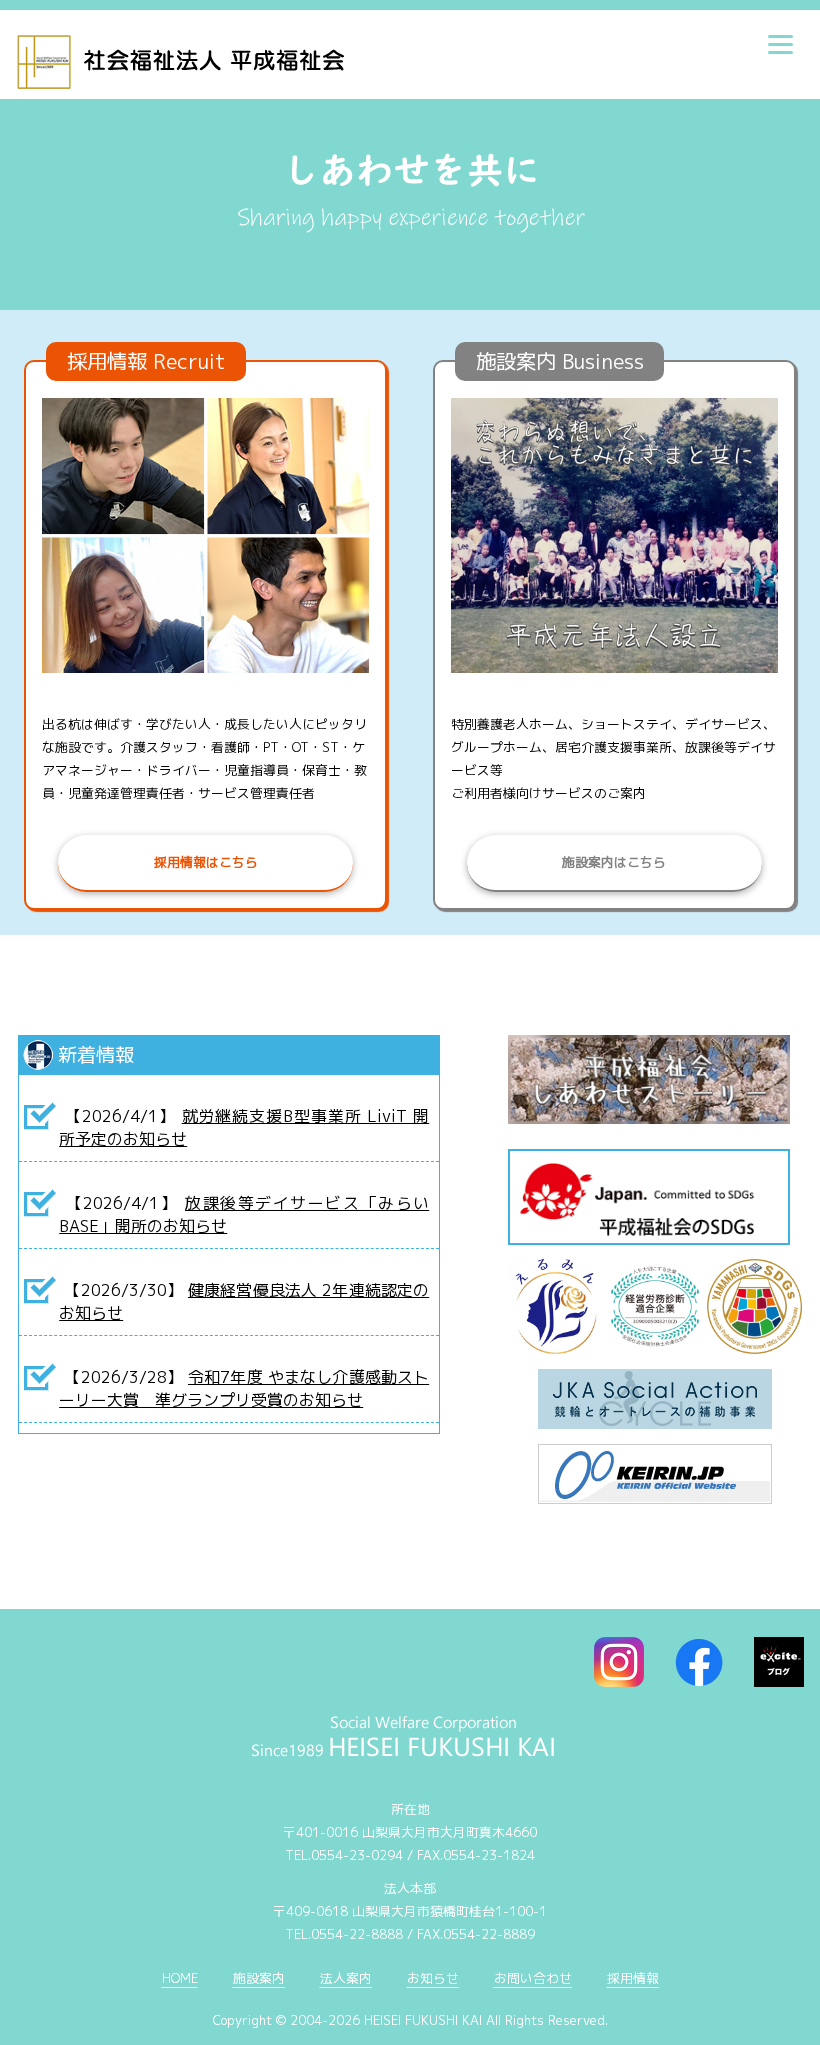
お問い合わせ (533, 1978)
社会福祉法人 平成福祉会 (258, 55)
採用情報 (633, 1978)
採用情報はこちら (206, 862)
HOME (180, 1978)
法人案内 (346, 1978)
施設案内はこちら (614, 862)
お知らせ (433, 1978)
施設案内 (259, 1978)
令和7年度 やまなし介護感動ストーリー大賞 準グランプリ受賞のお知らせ (244, 1388)
